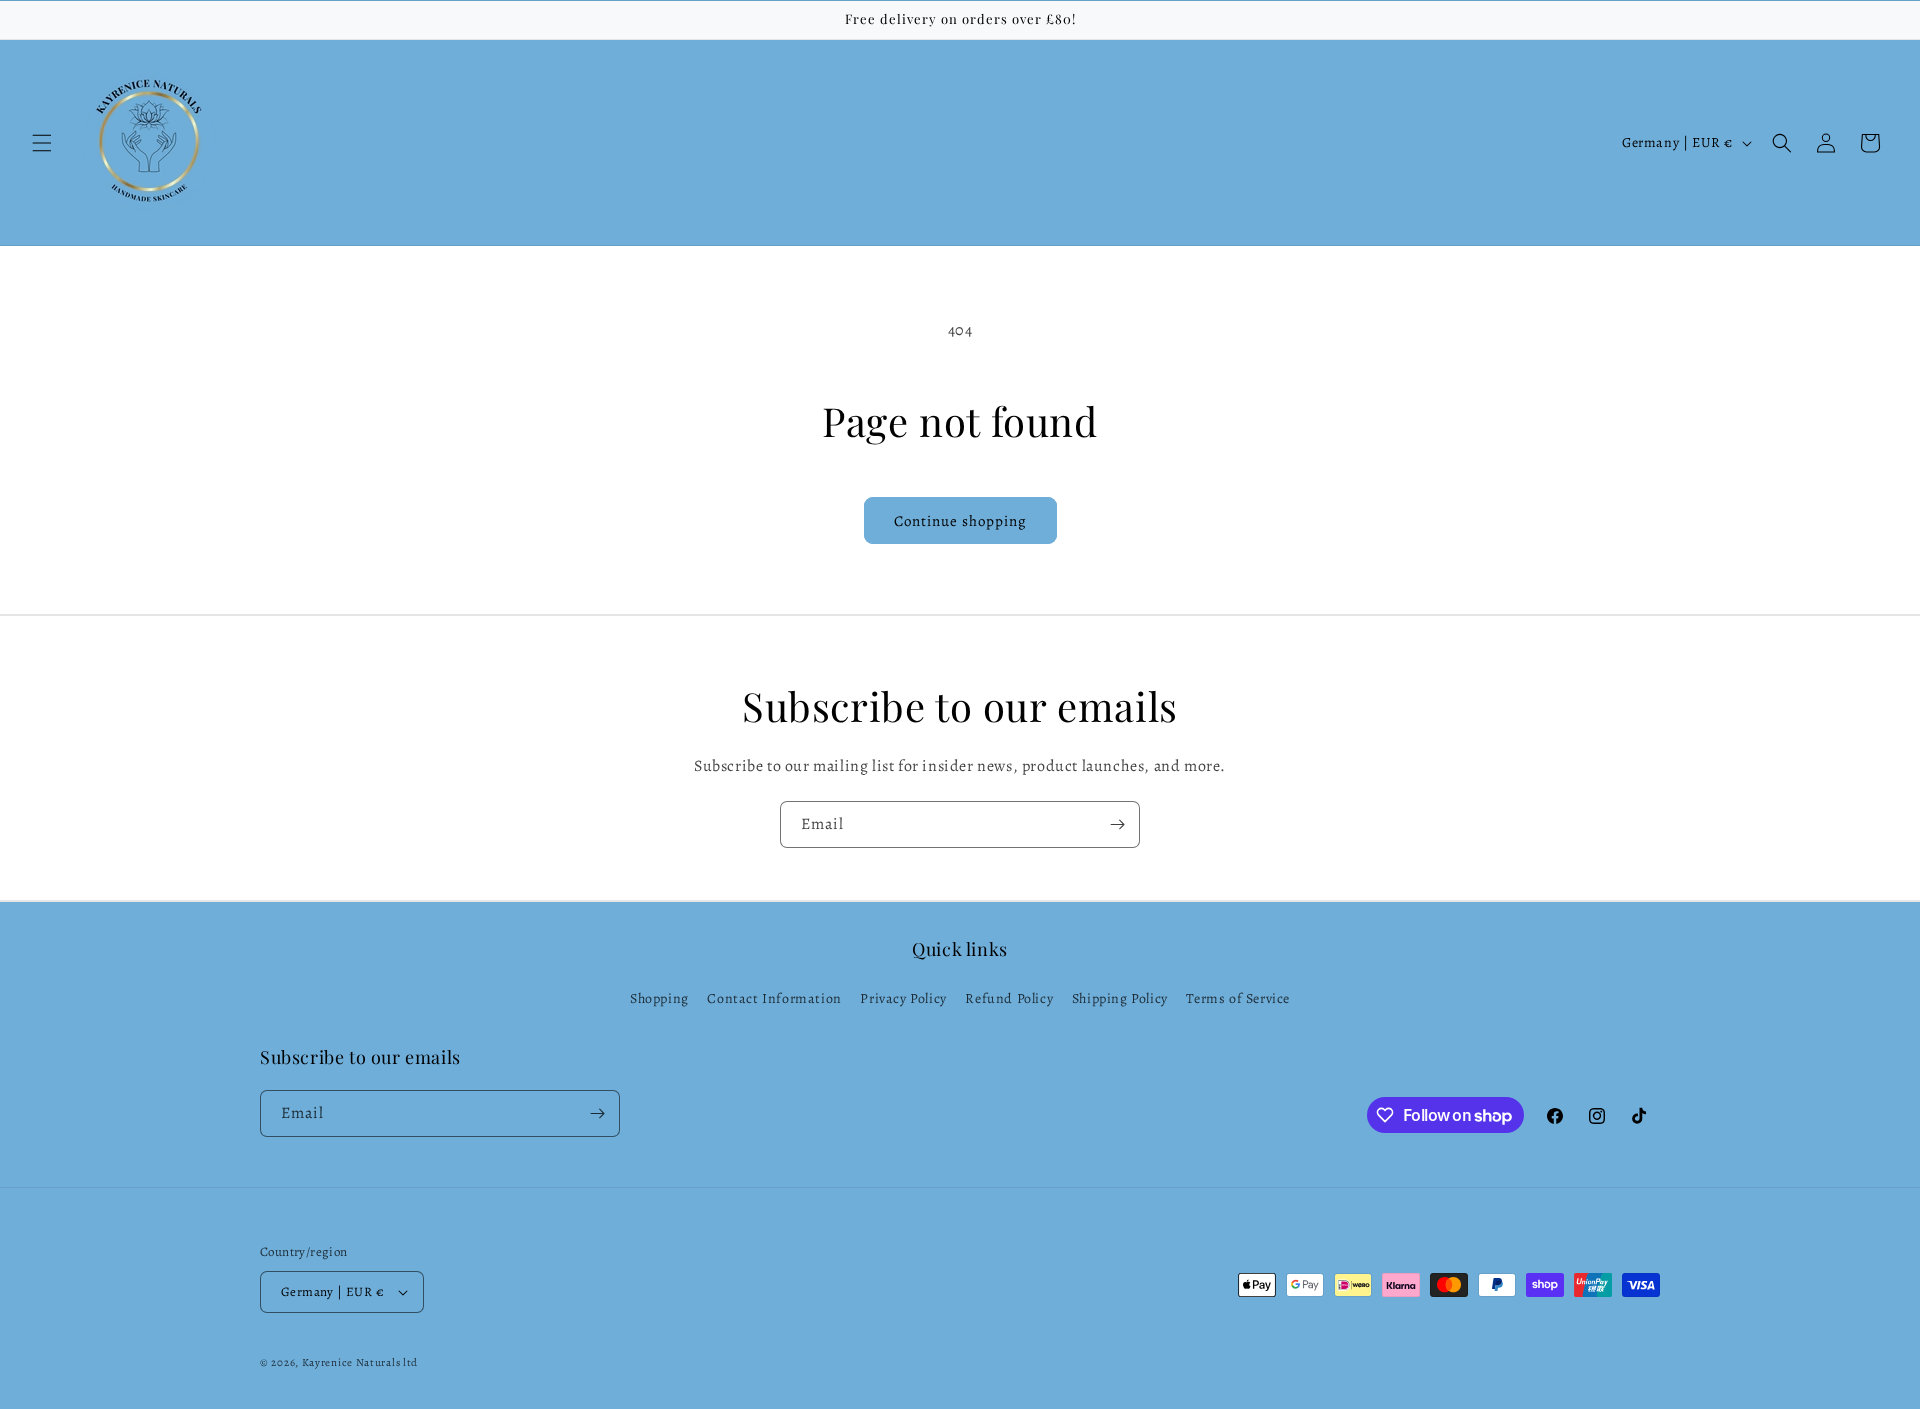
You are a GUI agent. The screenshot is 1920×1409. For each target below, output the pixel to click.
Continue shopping (960, 521)
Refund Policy (1009, 998)
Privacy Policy (903, 998)
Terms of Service (1238, 998)
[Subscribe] (1117, 824)
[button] (42, 143)
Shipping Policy (1120, 998)
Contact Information (774, 998)
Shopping (659, 998)
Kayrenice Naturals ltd (360, 1362)
